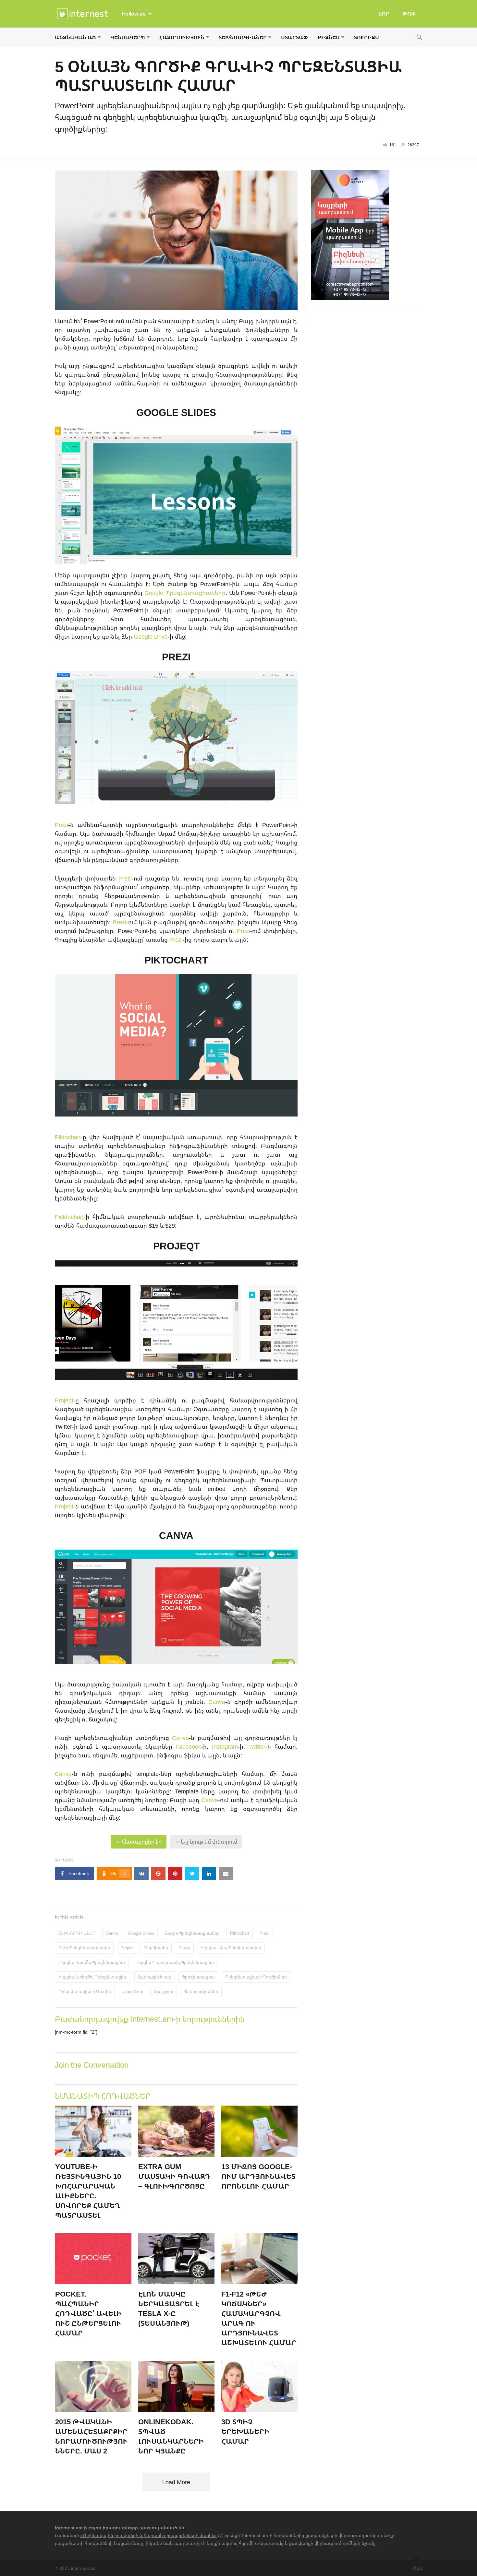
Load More (176, 2482)
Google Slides (141, 1933)
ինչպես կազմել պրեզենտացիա (92, 1962)
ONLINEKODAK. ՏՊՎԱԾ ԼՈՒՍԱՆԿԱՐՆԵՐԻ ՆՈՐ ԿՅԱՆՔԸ (171, 2436)
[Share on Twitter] (192, 1873)
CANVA (176, 1535)
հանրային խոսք (155, 1977)
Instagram (225, 1746)
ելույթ (184, 1948)
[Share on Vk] (141, 1873)
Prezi (61, 825)
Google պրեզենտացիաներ (192, 1933)
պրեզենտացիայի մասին (85, 1991)
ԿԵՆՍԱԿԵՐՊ (128, 37)
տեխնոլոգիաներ (201, 1991)
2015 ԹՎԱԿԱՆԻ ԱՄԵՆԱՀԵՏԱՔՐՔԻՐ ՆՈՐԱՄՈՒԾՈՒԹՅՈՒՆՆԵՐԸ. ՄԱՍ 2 (91, 2436)
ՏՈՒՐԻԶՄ (367, 37)
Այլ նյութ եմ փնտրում (208, 1842)
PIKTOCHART (176, 960)
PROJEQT (176, 1246)
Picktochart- (70, 1217)
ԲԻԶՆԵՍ (329, 37)
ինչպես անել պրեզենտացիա (231, 1948)
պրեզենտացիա (198, 1977)
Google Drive (151, 636)
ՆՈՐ (384, 14)
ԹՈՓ (409, 14)
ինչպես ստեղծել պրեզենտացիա (93, 1977)
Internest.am (69, 2528)
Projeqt (64, 1400)
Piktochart (68, 1137)
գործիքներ (156, 1948)
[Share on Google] (158, 1873)
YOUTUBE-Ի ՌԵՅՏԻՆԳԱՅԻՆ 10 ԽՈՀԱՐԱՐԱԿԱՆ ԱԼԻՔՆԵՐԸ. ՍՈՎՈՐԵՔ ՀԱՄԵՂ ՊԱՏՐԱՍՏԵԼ (88, 2191)
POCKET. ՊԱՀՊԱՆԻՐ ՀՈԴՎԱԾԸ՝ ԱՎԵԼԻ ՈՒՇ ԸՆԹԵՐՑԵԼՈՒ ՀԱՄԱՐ (88, 2313)
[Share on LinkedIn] (209, 1873)
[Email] (226, 1873)
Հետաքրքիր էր (141, 1842)
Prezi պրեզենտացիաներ (84, 1948)
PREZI (176, 657)
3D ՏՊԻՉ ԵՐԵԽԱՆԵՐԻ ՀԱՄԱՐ (245, 2431)
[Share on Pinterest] (175, 1873)
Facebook (188, 1746)
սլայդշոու (164, 1991)
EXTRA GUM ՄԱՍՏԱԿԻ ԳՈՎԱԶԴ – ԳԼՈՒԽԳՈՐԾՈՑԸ (174, 2176)
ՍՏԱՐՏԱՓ (294, 37)
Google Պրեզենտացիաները (185, 593)
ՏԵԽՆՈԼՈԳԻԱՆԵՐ (243, 37)
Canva (217, 1702)
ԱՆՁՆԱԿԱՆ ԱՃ (75, 37)
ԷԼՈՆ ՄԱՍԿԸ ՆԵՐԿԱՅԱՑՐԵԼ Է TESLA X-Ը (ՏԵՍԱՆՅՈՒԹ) (169, 2308)
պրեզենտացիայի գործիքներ (256, 1977)
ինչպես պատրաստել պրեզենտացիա (175, 1962)
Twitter (257, 1746)
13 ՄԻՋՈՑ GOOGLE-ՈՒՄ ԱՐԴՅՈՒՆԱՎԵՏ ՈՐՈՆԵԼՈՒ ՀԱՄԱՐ (258, 2176)
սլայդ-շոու (132, 1991)
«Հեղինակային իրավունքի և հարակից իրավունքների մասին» (148, 2535)
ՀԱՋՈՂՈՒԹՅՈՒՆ (182, 37)
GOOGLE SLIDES (176, 412)
